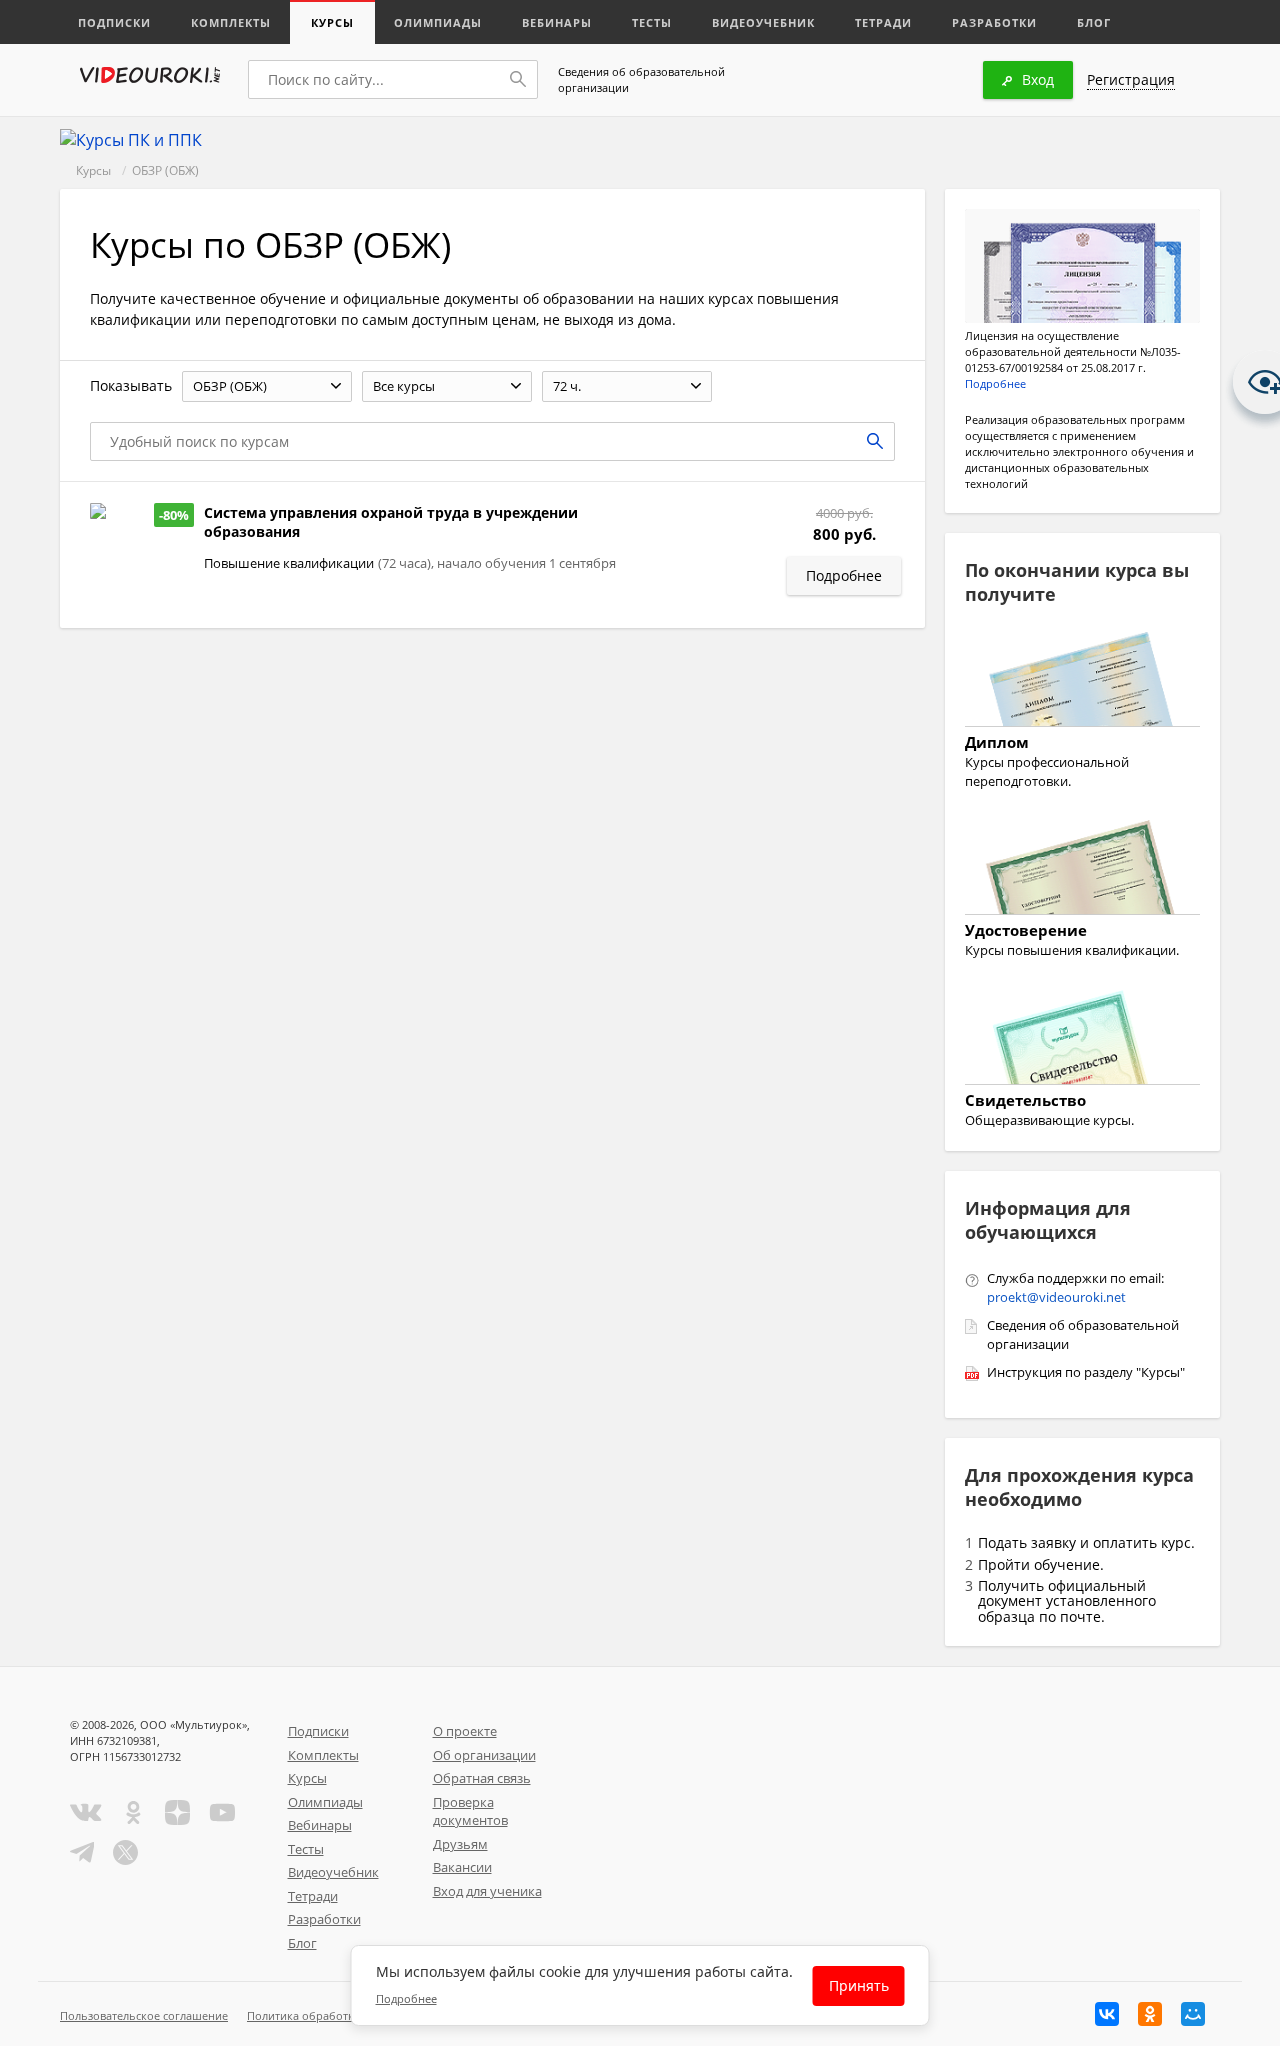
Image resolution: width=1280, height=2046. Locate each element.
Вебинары (557, 22)
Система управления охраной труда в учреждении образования (391, 522)
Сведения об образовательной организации (641, 79)
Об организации (484, 1755)
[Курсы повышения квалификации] (1082, 870)
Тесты (652, 22)
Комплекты (231, 22)
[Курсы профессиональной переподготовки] (1082, 682)
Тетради (883, 22)
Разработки (994, 22)
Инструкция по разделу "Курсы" (1086, 1372)
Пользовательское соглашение (144, 2015)
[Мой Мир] (1193, 2014)
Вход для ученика (487, 1891)
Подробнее (995, 383)
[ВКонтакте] (1107, 2014)
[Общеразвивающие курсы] (1082, 1040)
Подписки (114, 22)
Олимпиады (438, 22)
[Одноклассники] (1150, 2014)
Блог (1094, 22)
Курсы (332, 22)
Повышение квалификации (289, 563)
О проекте (465, 1731)
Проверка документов (470, 1811)
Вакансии (462, 1867)
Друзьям (460, 1844)
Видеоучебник (763, 22)
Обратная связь (482, 1778)
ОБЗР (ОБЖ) (165, 170)
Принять (859, 1985)
